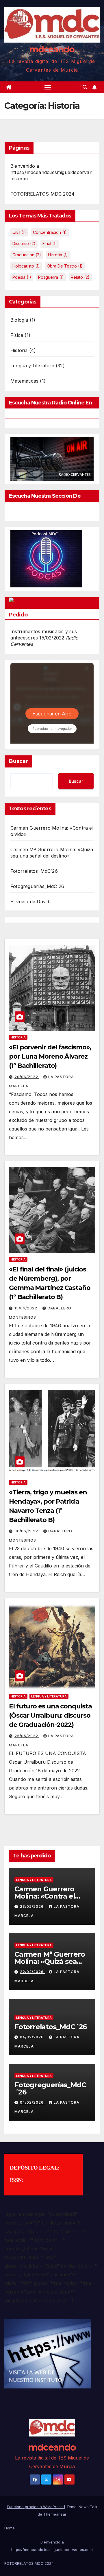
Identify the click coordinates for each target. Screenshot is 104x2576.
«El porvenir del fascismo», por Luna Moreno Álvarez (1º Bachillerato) (50, 1056)
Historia (19, 350)
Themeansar (55, 2514)
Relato (80, 277)
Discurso (24, 244)
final (50, 244)
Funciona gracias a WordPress (35, 2507)
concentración (50, 232)
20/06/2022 (27, 1077)
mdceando (52, 49)
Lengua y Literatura (32, 366)
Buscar (18, 761)
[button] (85, 87)
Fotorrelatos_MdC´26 (34, 871)
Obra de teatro (65, 266)
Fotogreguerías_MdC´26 (37, 886)
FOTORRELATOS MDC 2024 (42, 194)
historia (58, 255)
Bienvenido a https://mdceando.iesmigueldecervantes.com (51, 172)
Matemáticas (24, 381)
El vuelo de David (30, 902)
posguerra (51, 277)
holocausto (26, 266)
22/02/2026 (32, 1972)
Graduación (27, 255)
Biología (19, 320)
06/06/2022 (27, 1531)
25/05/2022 (27, 1736)
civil (19, 232)
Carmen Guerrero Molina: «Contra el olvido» (45, 1896)
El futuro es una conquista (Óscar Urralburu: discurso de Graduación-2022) (50, 1715)
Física (17, 335)
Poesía (22, 277)
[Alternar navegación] (48, 87)
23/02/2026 (32, 1906)
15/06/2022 (26, 1308)
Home (10, 2528)
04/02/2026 (32, 2037)
